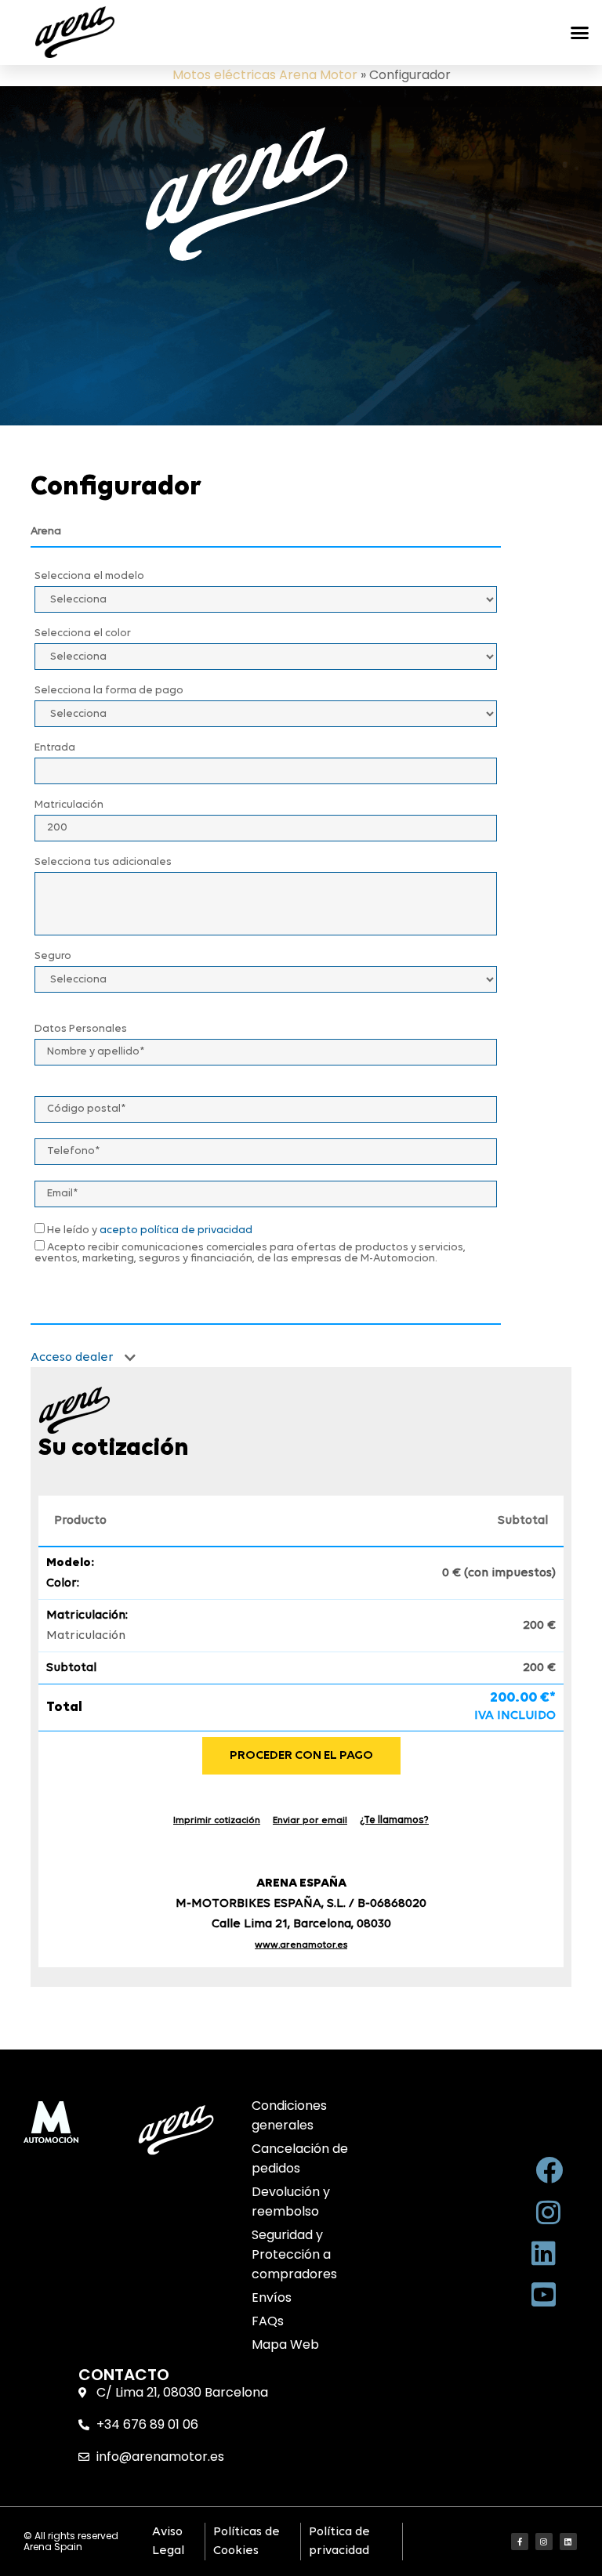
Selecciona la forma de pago (109, 691)
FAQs (268, 2321)
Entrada (55, 748)
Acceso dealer (74, 1358)
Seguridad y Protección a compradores (294, 2254)
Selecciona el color (83, 634)
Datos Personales (81, 1029)
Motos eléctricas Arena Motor (265, 75)
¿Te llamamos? (394, 1820)
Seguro (53, 957)
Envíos (272, 2297)
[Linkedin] (568, 2542)
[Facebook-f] (520, 2542)
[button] (579, 32)
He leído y (149, 1230)
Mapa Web (285, 2344)
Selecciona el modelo (89, 577)
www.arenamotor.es (301, 1945)
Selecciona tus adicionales (103, 863)
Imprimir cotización (217, 1821)
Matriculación (69, 805)
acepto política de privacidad (176, 1230)
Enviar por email (310, 1821)
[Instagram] (544, 2542)
